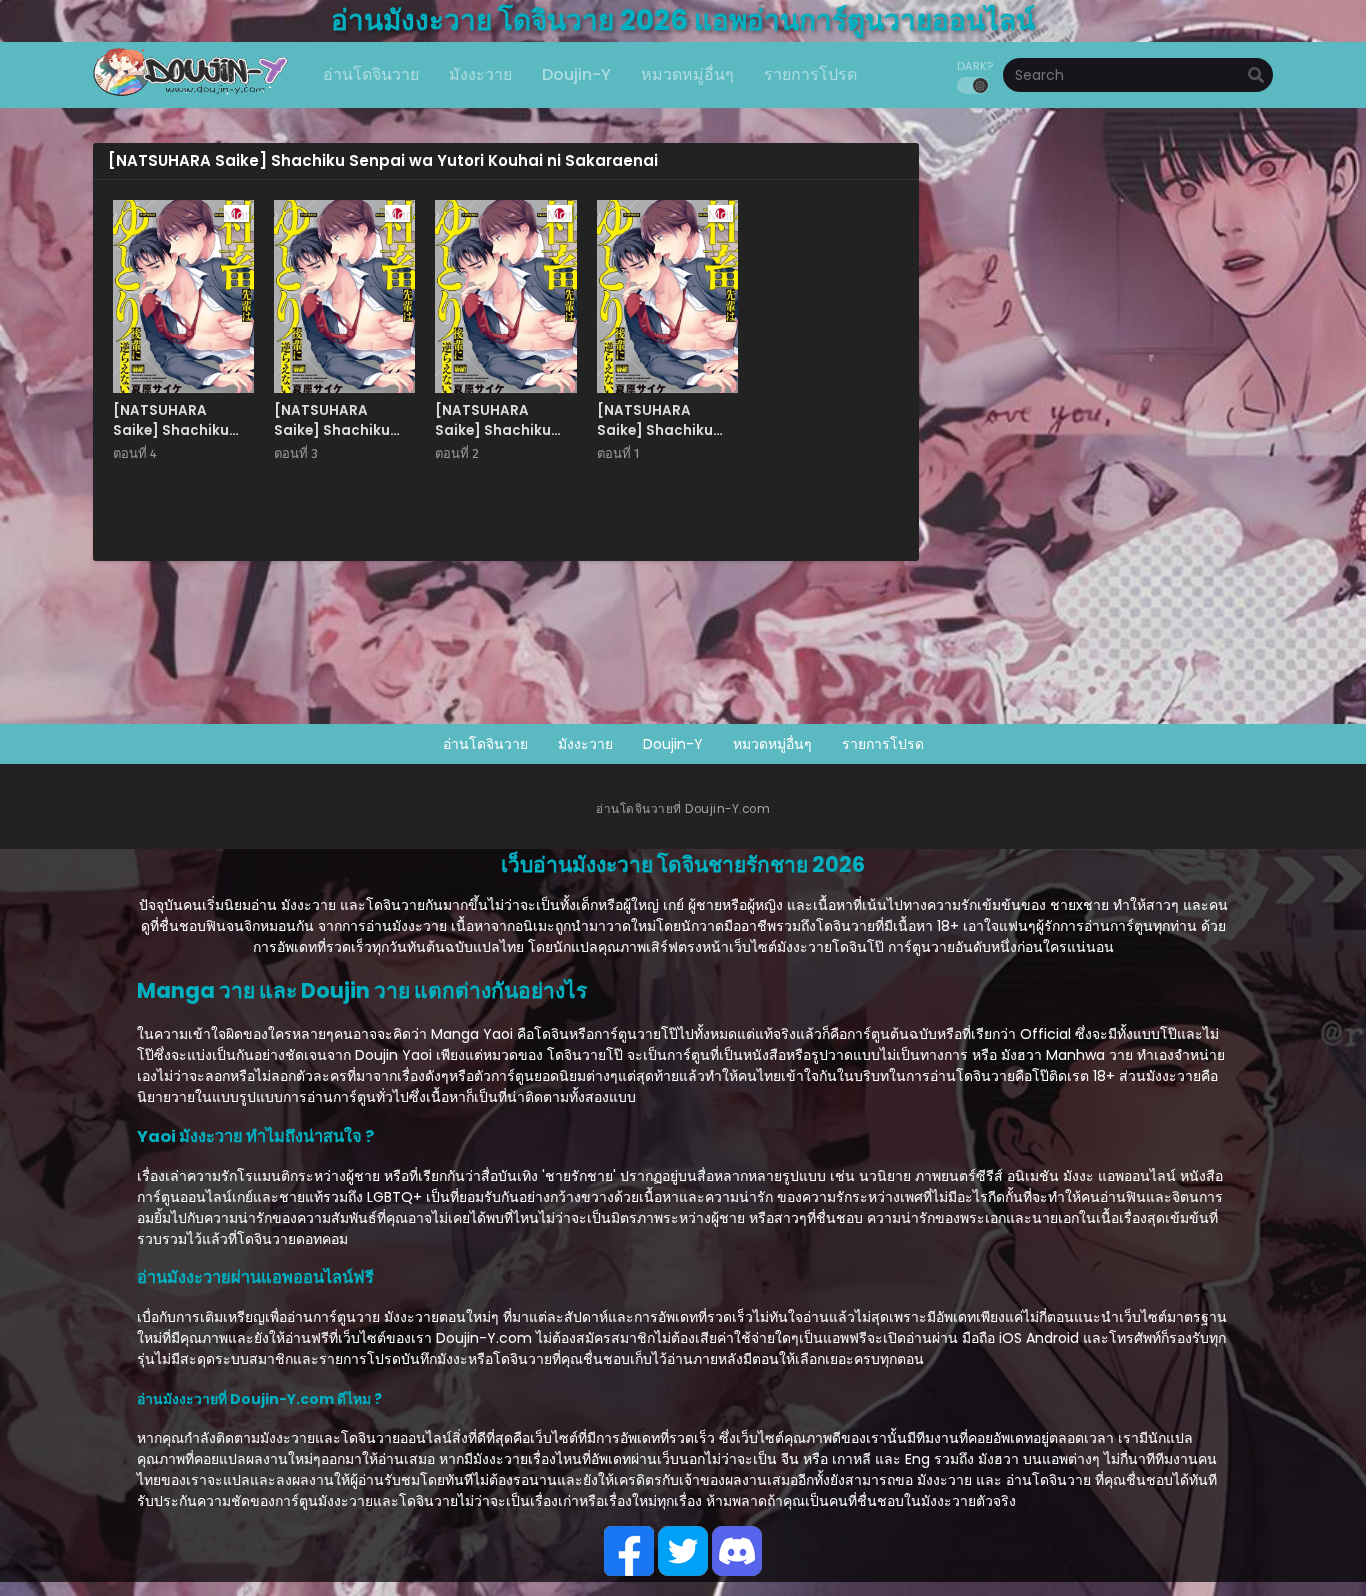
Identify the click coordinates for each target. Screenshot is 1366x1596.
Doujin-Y (673, 744)
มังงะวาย (585, 744)
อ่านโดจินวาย (485, 744)
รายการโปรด (883, 744)
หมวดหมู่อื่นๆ (772, 744)
